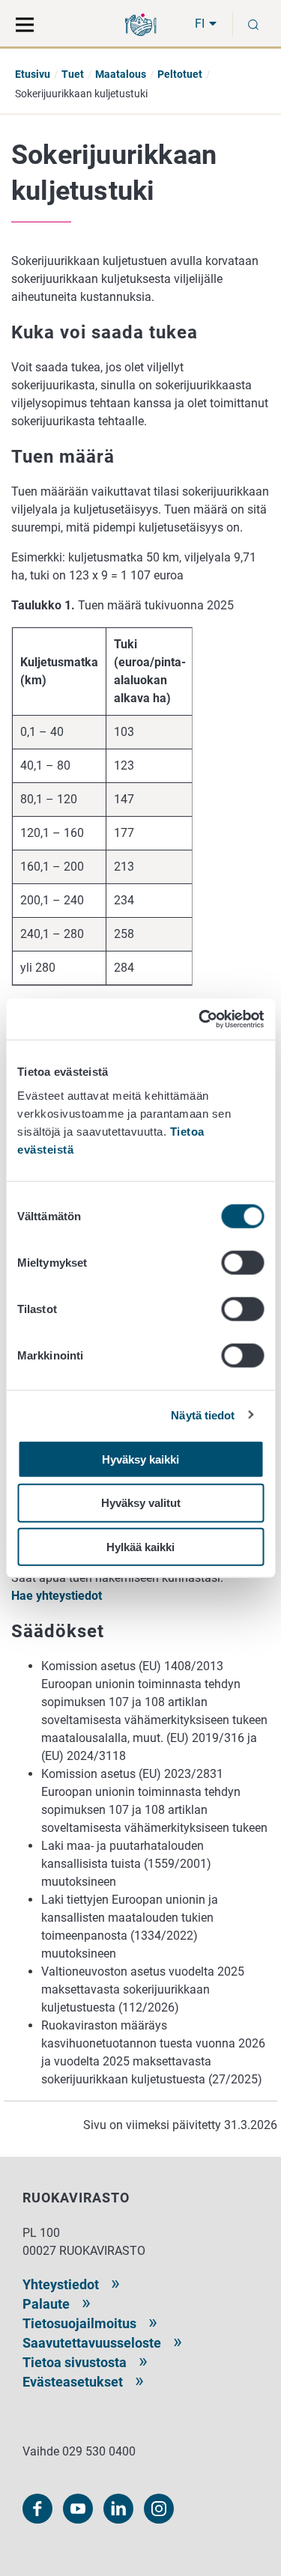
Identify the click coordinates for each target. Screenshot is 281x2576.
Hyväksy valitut (141, 1503)
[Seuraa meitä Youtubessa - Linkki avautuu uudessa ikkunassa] (78, 2509)
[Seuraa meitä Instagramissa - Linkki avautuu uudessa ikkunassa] (159, 2509)
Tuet (73, 74)
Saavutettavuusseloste (92, 2343)
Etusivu (33, 74)
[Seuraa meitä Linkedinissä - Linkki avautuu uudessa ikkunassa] (118, 2509)
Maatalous (121, 74)
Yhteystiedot (61, 2284)
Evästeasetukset (73, 2382)
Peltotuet (180, 74)
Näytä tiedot (203, 1415)
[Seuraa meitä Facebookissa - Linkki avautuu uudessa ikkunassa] (37, 2509)
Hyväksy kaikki (140, 1459)
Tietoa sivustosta (75, 2362)
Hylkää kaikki (140, 1547)
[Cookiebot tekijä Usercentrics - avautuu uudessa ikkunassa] (200, 1019)
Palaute (46, 2304)
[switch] (242, 1262)
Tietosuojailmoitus (79, 2323)
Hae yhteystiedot (57, 1596)
